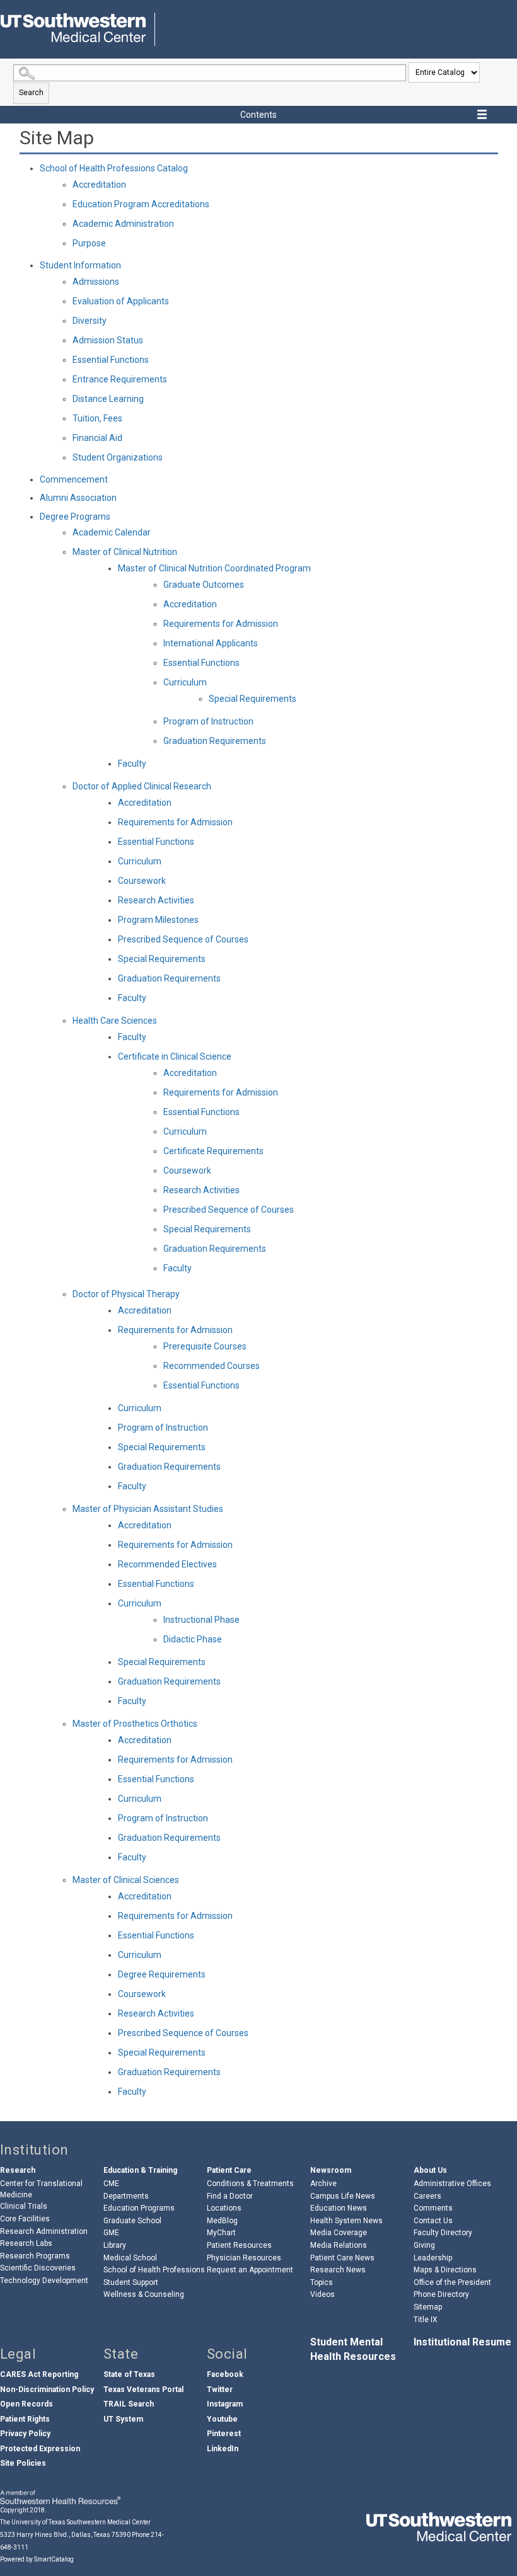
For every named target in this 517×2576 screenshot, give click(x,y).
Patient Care (229, 2170)
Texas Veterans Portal (143, 2390)
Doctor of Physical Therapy (126, 1294)
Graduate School (132, 2221)
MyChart (221, 2233)
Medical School (130, 2258)
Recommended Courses (212, 1366)
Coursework (142, 881)
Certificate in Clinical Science (175, 1056)
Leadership (433, 2258)
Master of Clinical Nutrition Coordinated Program (214, 568)
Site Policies (23, 2463)
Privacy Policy (25, 2434)
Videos (322, 2294)
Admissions (96, 282)
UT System (123, 2419)
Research (18, 2170)
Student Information (80, 265)
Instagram (225, 2404)
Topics (322, 2282)
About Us (430, 2170)
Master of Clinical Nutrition (125, 552)
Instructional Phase (201, 1620)
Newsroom (331, 2170)
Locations (224, 2208)
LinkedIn (223, 2449)
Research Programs (35, 2256)
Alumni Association (78, 498)
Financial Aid (97, 438)
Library (115, 2245)
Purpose (89, 243)
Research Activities (156, 900)
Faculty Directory (443, 2233)
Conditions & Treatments (250, 2184)
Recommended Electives (167, 1564)
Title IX (426, 2320)
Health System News (346, 2221)
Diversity (90, 321)
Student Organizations (118, 457)
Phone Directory (441, 2294)
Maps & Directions (445, 2270)
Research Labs (26, 2243)
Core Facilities (25, 2219)
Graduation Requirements (215, 741)
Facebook (225, 2374)
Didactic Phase (193, 1639)
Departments (126, 2196)
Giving (424, 2245)
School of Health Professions (154, 2270)
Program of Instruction (208, 721)
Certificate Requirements (213, 1151)
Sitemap (428, 2307)
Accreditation (99, 185)
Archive (323, 2184)
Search (31, 93)
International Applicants (211, 643)
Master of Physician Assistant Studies (148, 1509)
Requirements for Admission (221, 624)
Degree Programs (75, 517)
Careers (427, 2196)
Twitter (220, 2390)
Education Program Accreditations (141, 204)
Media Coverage (339, 2233)
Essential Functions (111, 360)
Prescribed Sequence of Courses (183, 939)
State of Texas (129, 2374)
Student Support (131, 2282)
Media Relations (339, 2245)
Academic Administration (123, 224)
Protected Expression (40, 2449)
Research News (338, 2270)
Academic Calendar (112, 532)
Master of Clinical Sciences (126, 1880)
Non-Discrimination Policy (47, 2390)
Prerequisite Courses (205, 1346)
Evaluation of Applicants (121, 301)
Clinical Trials (24, 2206)
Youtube (222, 2419)
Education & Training (140, 2170)
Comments (433, 2208)
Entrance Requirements (120, 379)
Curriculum (185, 682)
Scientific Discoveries (38, 2268)
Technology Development (44, 2281)
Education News (339, 2208)
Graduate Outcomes (204, 585)
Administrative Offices (452, 2184)
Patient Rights (25, 2419)
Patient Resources (239, 2245)
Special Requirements (253, 699)
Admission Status (108, 340)
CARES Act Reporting (39, 2374)
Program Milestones (158, 920)
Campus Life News (343, 2196)
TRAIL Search (129, 2404)
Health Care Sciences (115, 1021)
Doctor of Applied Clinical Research (142, 786)
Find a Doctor (230, 2196)
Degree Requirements (162, 1974)
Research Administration (44, 2231)
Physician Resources (244, 2258)
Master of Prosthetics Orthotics (135, 1724)
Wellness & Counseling (144, 2294)
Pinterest (224, 2434)
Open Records (26, 2404)
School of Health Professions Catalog (114, 168)
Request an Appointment (250, 2270)
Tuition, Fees (97, 418)
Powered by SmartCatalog (37, 2559)
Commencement (74, 479)
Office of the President (452, 2282)
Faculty (132, 764)
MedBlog (222, 2221)
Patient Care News (342, 2258)
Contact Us (433, 2221)
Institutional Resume (462, 2342)
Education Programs (139, 2208)
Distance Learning (108, 399)
